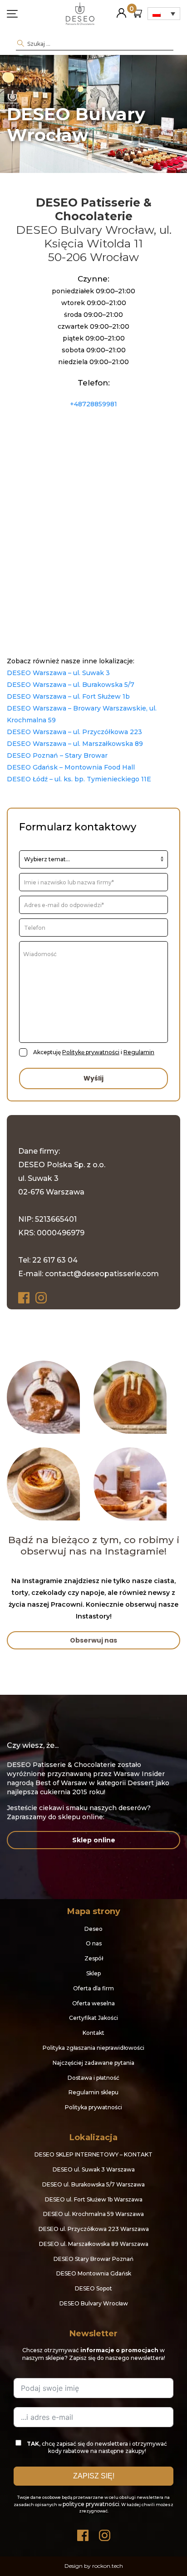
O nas (94, 1943)
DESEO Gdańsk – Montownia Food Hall (71, 767)
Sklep (93, 1973)
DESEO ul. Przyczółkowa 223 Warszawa (94, 2229)
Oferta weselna (93, 2003)
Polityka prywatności (93, 2107)
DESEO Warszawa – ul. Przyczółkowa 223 (74, 732)
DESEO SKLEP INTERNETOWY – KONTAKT (93, 2154)
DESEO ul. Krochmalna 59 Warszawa (93, 2214)
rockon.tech (108, 2566)
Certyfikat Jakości (93, 2018)
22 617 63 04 (55, 1260)
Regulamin (139, 1052)
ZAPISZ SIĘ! (94, 2476)
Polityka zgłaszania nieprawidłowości (93, 2048)
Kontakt (93, 2033)
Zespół (94, 1958)
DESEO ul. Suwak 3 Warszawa (94, 2169)
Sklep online (94, 1840)
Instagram (42, 1298)
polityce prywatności (91, 2504)
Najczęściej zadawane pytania (93, 2063)
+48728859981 (93, 404)
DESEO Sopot (93, 2288)
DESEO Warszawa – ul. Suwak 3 (58, 673)
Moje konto (121, 9)
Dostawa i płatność (93, 2078)
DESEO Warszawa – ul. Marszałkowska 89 (75, 744)
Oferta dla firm (93, 1988)
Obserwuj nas (93, 1640)
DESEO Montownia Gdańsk (94, 2273)
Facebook (25, 1298)
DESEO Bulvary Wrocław (94, 2303)
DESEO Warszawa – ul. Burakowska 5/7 (71, 685)
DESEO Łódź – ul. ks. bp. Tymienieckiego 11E (79, 779)
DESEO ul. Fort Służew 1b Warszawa (94, 2199)
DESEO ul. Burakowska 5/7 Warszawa (93, 2184)
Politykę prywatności (91, 1052)
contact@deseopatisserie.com (102, 1274)
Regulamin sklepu (93, 2092)
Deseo (93, 1929)
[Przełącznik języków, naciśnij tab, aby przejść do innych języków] (164, 14)
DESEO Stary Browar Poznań (93, 2259)
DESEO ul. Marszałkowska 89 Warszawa (94, 2244)
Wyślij (93, 1078)
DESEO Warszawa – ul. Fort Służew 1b (68, 696)
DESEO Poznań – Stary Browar (57, 755)
